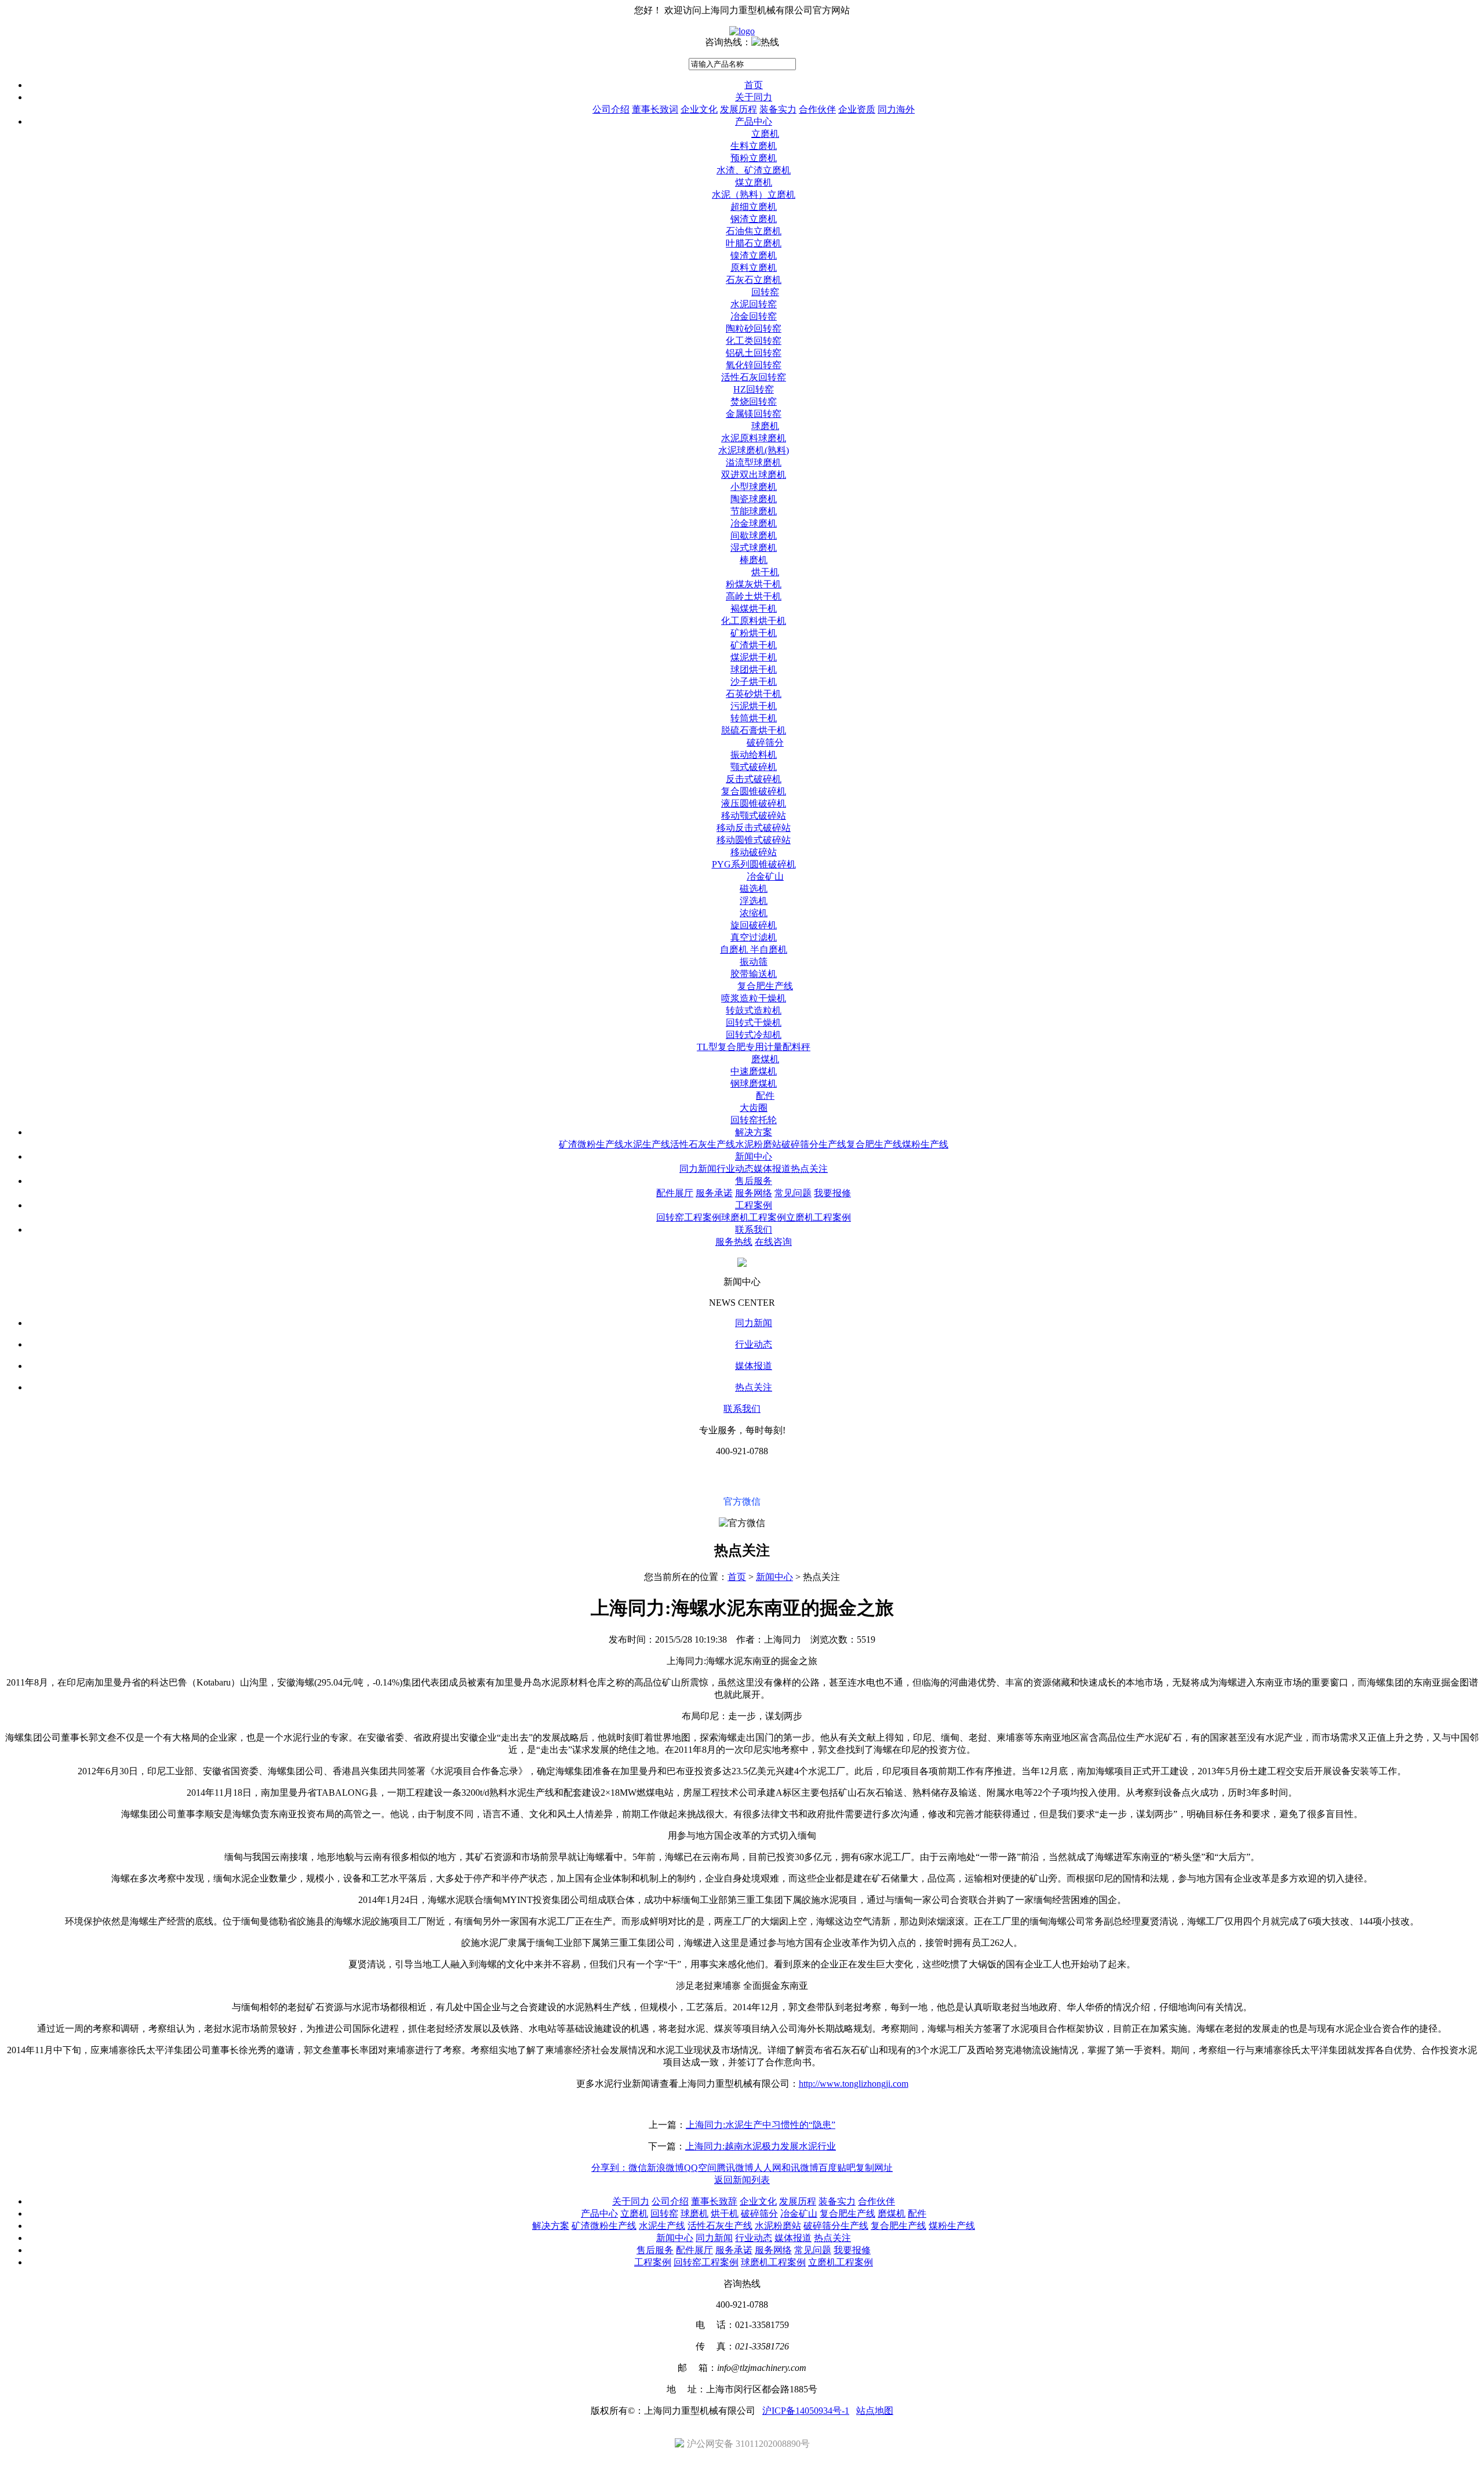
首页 (754, 85)
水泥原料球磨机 (754, 438)
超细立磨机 (754, 207)
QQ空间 (700, 2168)
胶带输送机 (754, 974)
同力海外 (896, 109)
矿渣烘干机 (754, 645)
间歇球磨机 (754, 535)
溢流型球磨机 (754, 462)
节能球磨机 (754, 511)
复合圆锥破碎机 (754, 791)
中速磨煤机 (754, 1071)
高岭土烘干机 (754, 596)
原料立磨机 (754, 268)
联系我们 (754, 1230)
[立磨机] (742, 31)
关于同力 (754, 97)
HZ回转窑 (754, 389)
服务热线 (734, 1242)
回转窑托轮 (754, 1120)
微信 (638, 2168)
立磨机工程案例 (819, 1217)
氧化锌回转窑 (754, 365)
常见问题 (793, 1193)
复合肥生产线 (765, 986)
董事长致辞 (714, 2201)
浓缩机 (754, 913)
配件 (765, 1096)
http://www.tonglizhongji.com (854, 2084)
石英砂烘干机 (754, 694)
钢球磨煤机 (754, 1083)
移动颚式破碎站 (754, 816)
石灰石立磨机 (754, 280)
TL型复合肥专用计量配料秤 (754, 1047)
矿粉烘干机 (754, 633)
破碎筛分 (765, 742)
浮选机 (754, 901)
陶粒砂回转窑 (754, 328)
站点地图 (875, 2411)
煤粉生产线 (925, 1144)
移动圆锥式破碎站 (754, 840)
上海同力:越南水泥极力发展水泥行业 (761, 2146)
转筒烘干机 (754, 718)
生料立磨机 (754, 146)
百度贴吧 (837, 2168)
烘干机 (765, 572)
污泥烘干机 (754, 706)
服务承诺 (714, 1193)
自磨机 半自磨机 (754, 949)
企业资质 (857, 109)
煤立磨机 (754, 182)
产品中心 (754, 121)
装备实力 (778, 109)
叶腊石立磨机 (754, 243)
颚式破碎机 (754, 767)
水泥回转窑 (754, 304)
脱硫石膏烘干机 (754, 730)
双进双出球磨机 (754, 475)
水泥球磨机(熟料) (754, 450)
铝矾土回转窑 (754, 353)
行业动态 (735, 1169)
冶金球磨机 (754, 523)
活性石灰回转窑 (754, 377)
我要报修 (832, 1193)
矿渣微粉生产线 (591, 1144)
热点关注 (809, 1169)
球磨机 (765, 426)
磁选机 (754, 889)
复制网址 (874, 2168)
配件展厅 (675, 1193)
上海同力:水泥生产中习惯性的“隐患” (761, 2125)
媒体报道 (772, 1169)
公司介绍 (611, 109)
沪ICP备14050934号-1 (806, 2411)
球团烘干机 (754, 669)
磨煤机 (765, 1059)
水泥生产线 (647, 1144)
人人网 (768, 2168)
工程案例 (754, 1205)
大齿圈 (754, 1108)
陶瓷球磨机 (754, 499)
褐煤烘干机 (754, 609)
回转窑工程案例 (689, 1217)
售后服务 (754, 1181)
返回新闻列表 (742, 2180)
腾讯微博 (735, 2168)
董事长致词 (655, 109)
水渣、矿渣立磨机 (754, 170)
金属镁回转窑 (754, 414)
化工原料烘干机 (754, 621)
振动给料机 (754, 755)
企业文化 (699, 109)
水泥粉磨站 (758, 1144)
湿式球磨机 (754, 548)
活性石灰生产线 (703, 1144)
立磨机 (765, 134)
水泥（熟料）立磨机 (754, 195)
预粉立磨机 (754, 158)
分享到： (610, 2168)
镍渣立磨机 (754, 255)
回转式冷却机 (754, 1035)
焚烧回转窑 (754, 402)
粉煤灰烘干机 (754, 584)
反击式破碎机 (754, 779)
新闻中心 (754, 1156)
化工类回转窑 (754, 341)
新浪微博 (665, 2168)
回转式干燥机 (754, 1023)
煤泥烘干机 (754, 657)
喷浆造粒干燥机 (754, 998)
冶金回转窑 (754, 316)
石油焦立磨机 (754, 231)
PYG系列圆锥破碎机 (754, 864)
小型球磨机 (754, 487)
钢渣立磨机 (754, 219)
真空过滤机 (754, 937)
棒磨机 (754, 560)
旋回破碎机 (754, 925)
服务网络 (754, 1193)
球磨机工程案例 (754, 1217)
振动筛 (754, 962)
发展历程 (739, 109)
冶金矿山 (765, 876)
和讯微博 (800, 2168)
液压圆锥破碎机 (754, 803)
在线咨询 (773, 1242)
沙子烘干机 (754, 682)
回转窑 (765, 292)
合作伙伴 (817, 109)
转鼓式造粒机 (754, 1010)
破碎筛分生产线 (814, 1144)
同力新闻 (698, 1169)
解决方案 (754, 1132)
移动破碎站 (754, 852)
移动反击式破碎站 (754, 828)
